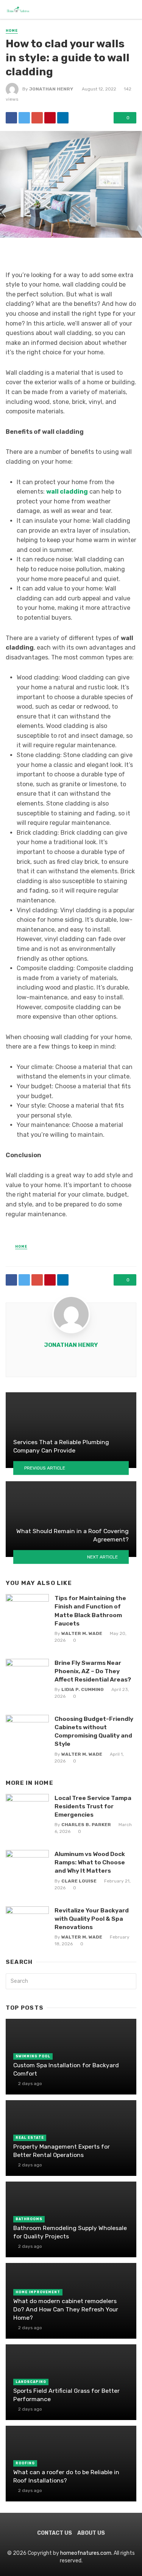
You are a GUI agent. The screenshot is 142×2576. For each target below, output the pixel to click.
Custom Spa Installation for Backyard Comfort (66, 2069)
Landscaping (31, 2382)
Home (12, 31)
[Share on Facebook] (11, 118)
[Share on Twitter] (24, 118)
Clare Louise (79, 1881)
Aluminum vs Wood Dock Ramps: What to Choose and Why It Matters (90, 1862)
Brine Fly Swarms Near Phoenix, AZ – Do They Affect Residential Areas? (93, 1671)
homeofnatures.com (86, 2553)
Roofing (25, 2463)
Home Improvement (38, 2292)
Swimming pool (33, 2056)
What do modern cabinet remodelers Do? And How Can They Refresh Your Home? (66, 2309)
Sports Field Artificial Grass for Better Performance (66, 2395)
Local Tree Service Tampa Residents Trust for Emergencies (93, 1806)
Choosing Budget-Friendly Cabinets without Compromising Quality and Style (94, 1731)
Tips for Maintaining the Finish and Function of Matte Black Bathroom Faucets (90, 1611)
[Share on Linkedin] (63, 118)
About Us (91, 2533)
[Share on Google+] (37, 118)
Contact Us (55, 2533)
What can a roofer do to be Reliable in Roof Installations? (66, 2476)
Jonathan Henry (51, 89)
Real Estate (30, 2138)
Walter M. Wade (82, 1633)
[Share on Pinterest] (50, 118)
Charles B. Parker (86, 1825)
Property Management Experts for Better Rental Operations (62, 2151)
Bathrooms (29, 2219)
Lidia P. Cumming (83, 1689)
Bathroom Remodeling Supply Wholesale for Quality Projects (70, 2232)
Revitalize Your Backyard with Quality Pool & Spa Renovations (92, 1919)
